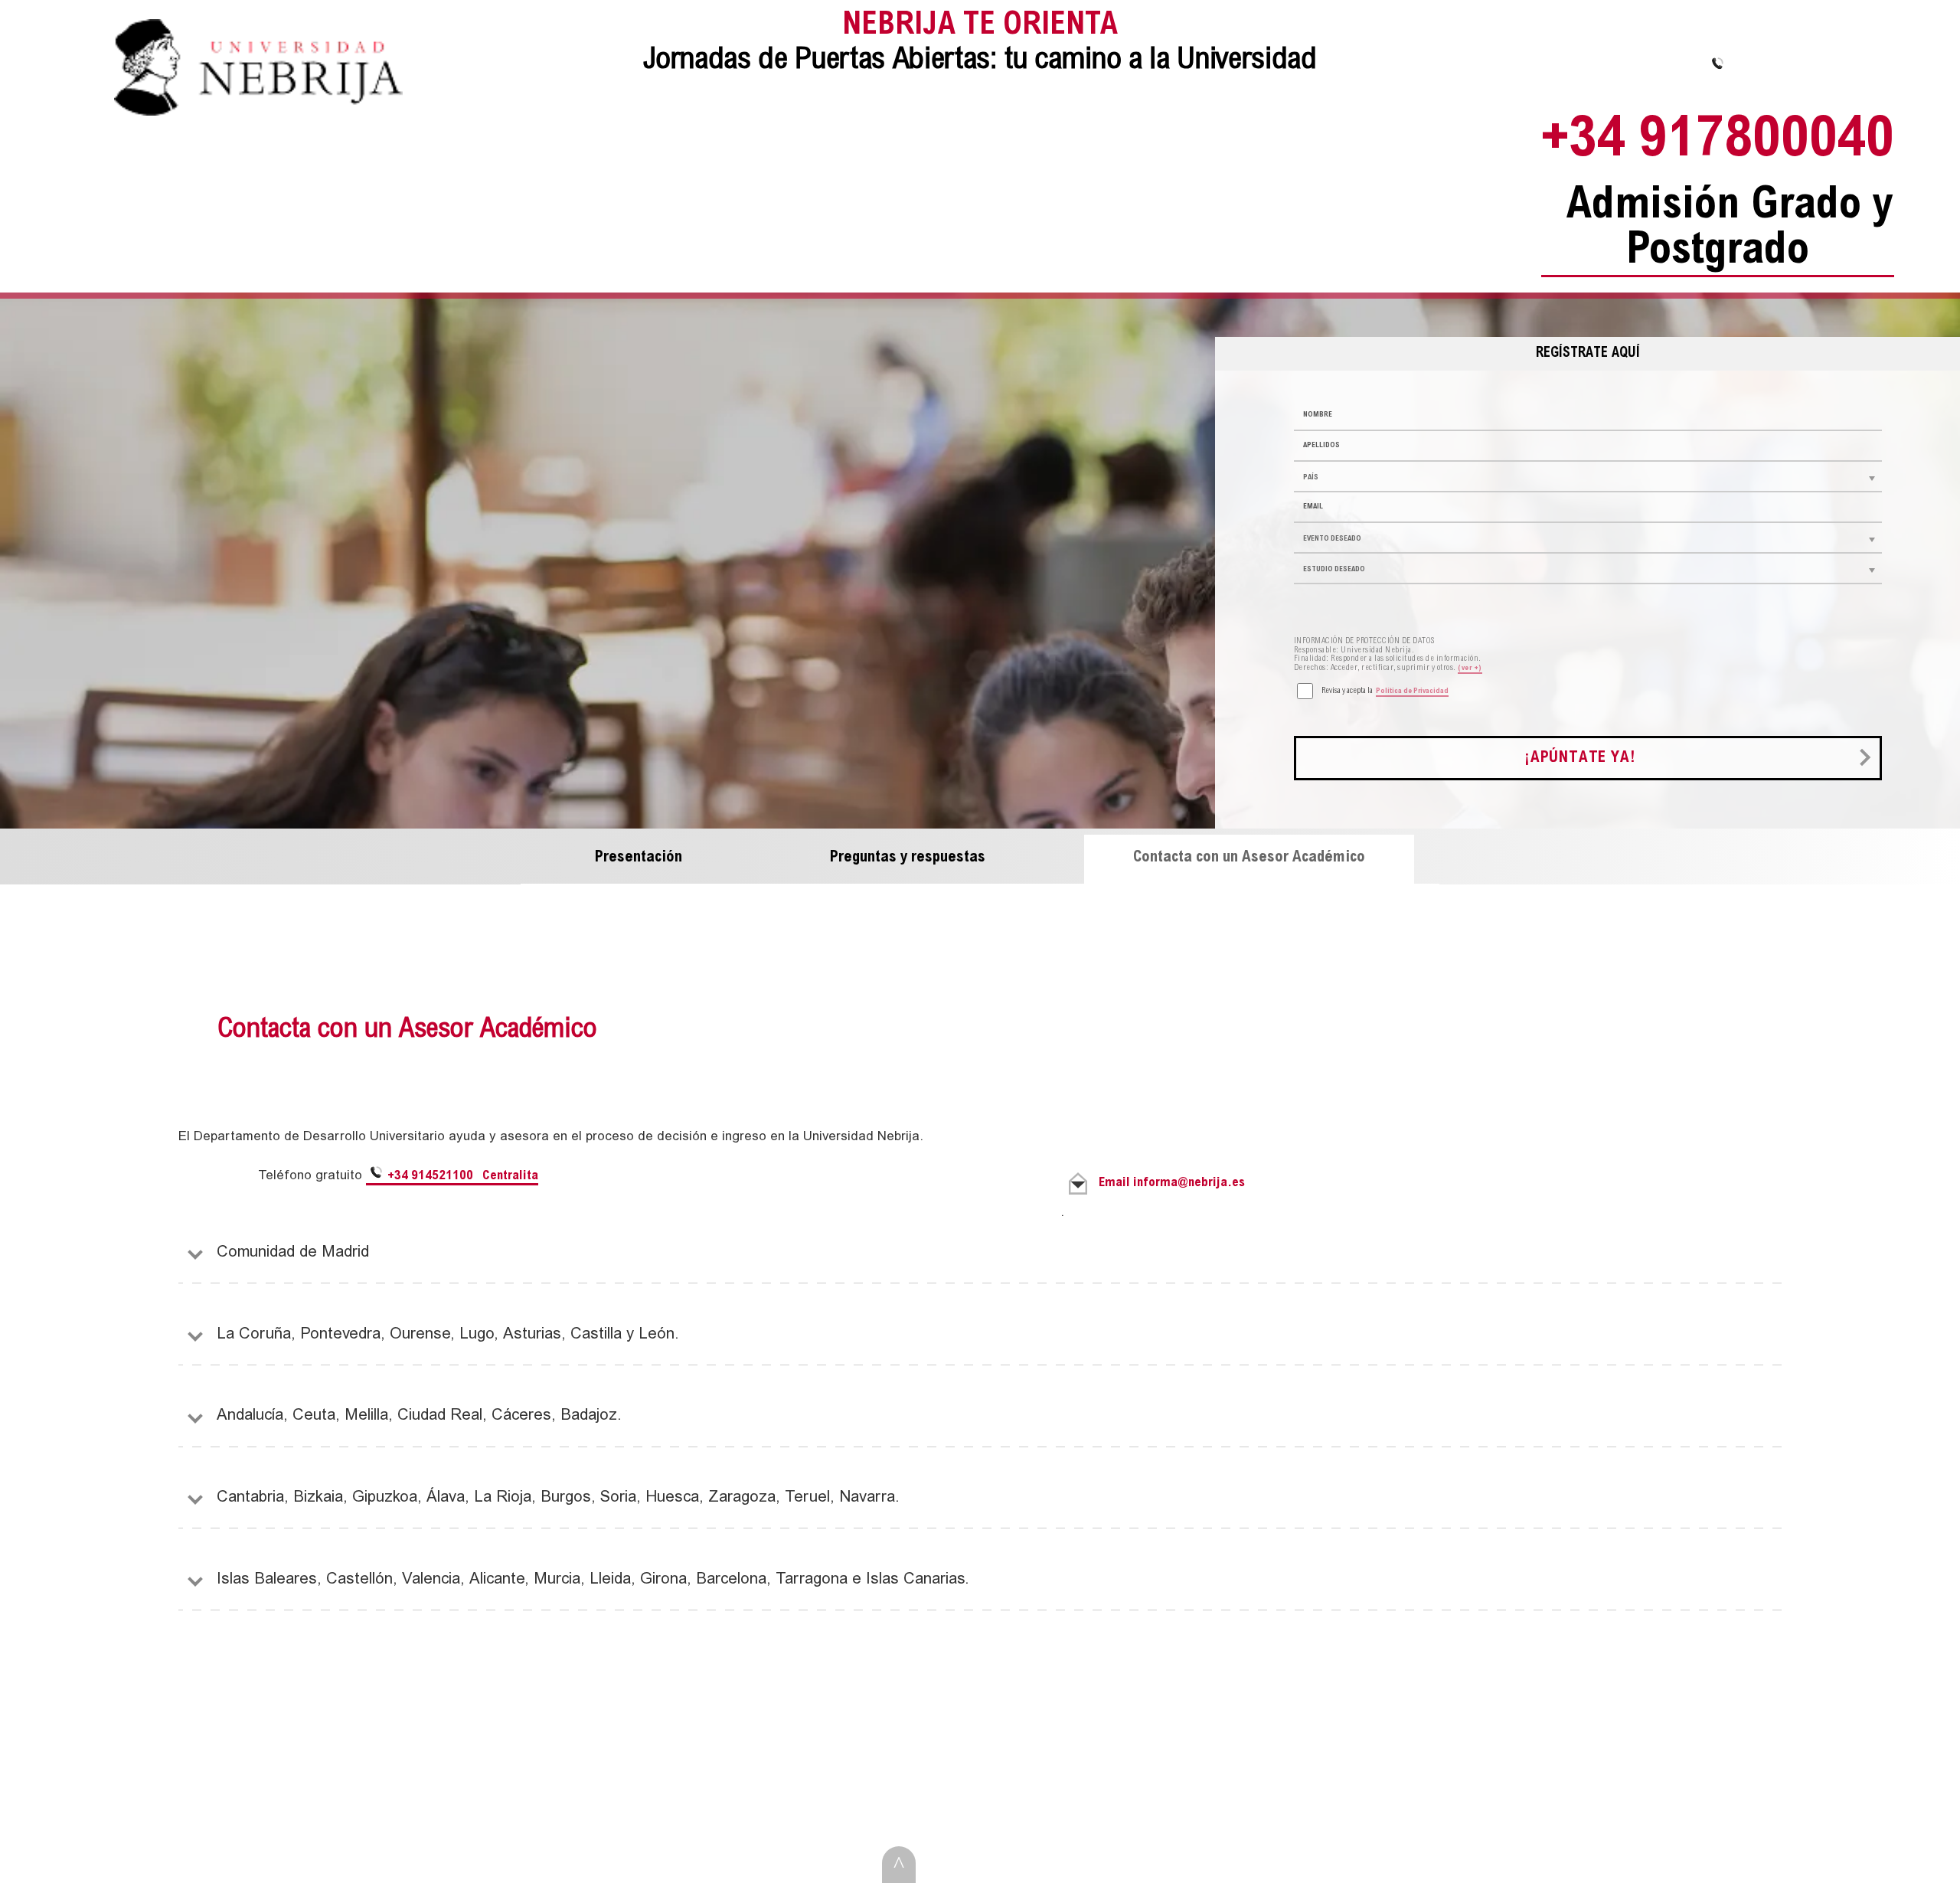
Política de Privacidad (1412, 691)
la (1385, 691)
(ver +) (1470, 669)
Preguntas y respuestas (908, 858)
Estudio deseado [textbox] (1334, 570)
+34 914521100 (461, 1177)
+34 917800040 (1718, 195)
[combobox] (1588, 477)
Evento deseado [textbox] (1332, 539)
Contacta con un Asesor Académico (1249, 858)
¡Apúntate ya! (1580, 758)
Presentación (639, 858)
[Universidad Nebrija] (258, 113)
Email (1172, 1183)
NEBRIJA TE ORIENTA (980, 44)
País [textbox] (1311, 478)
